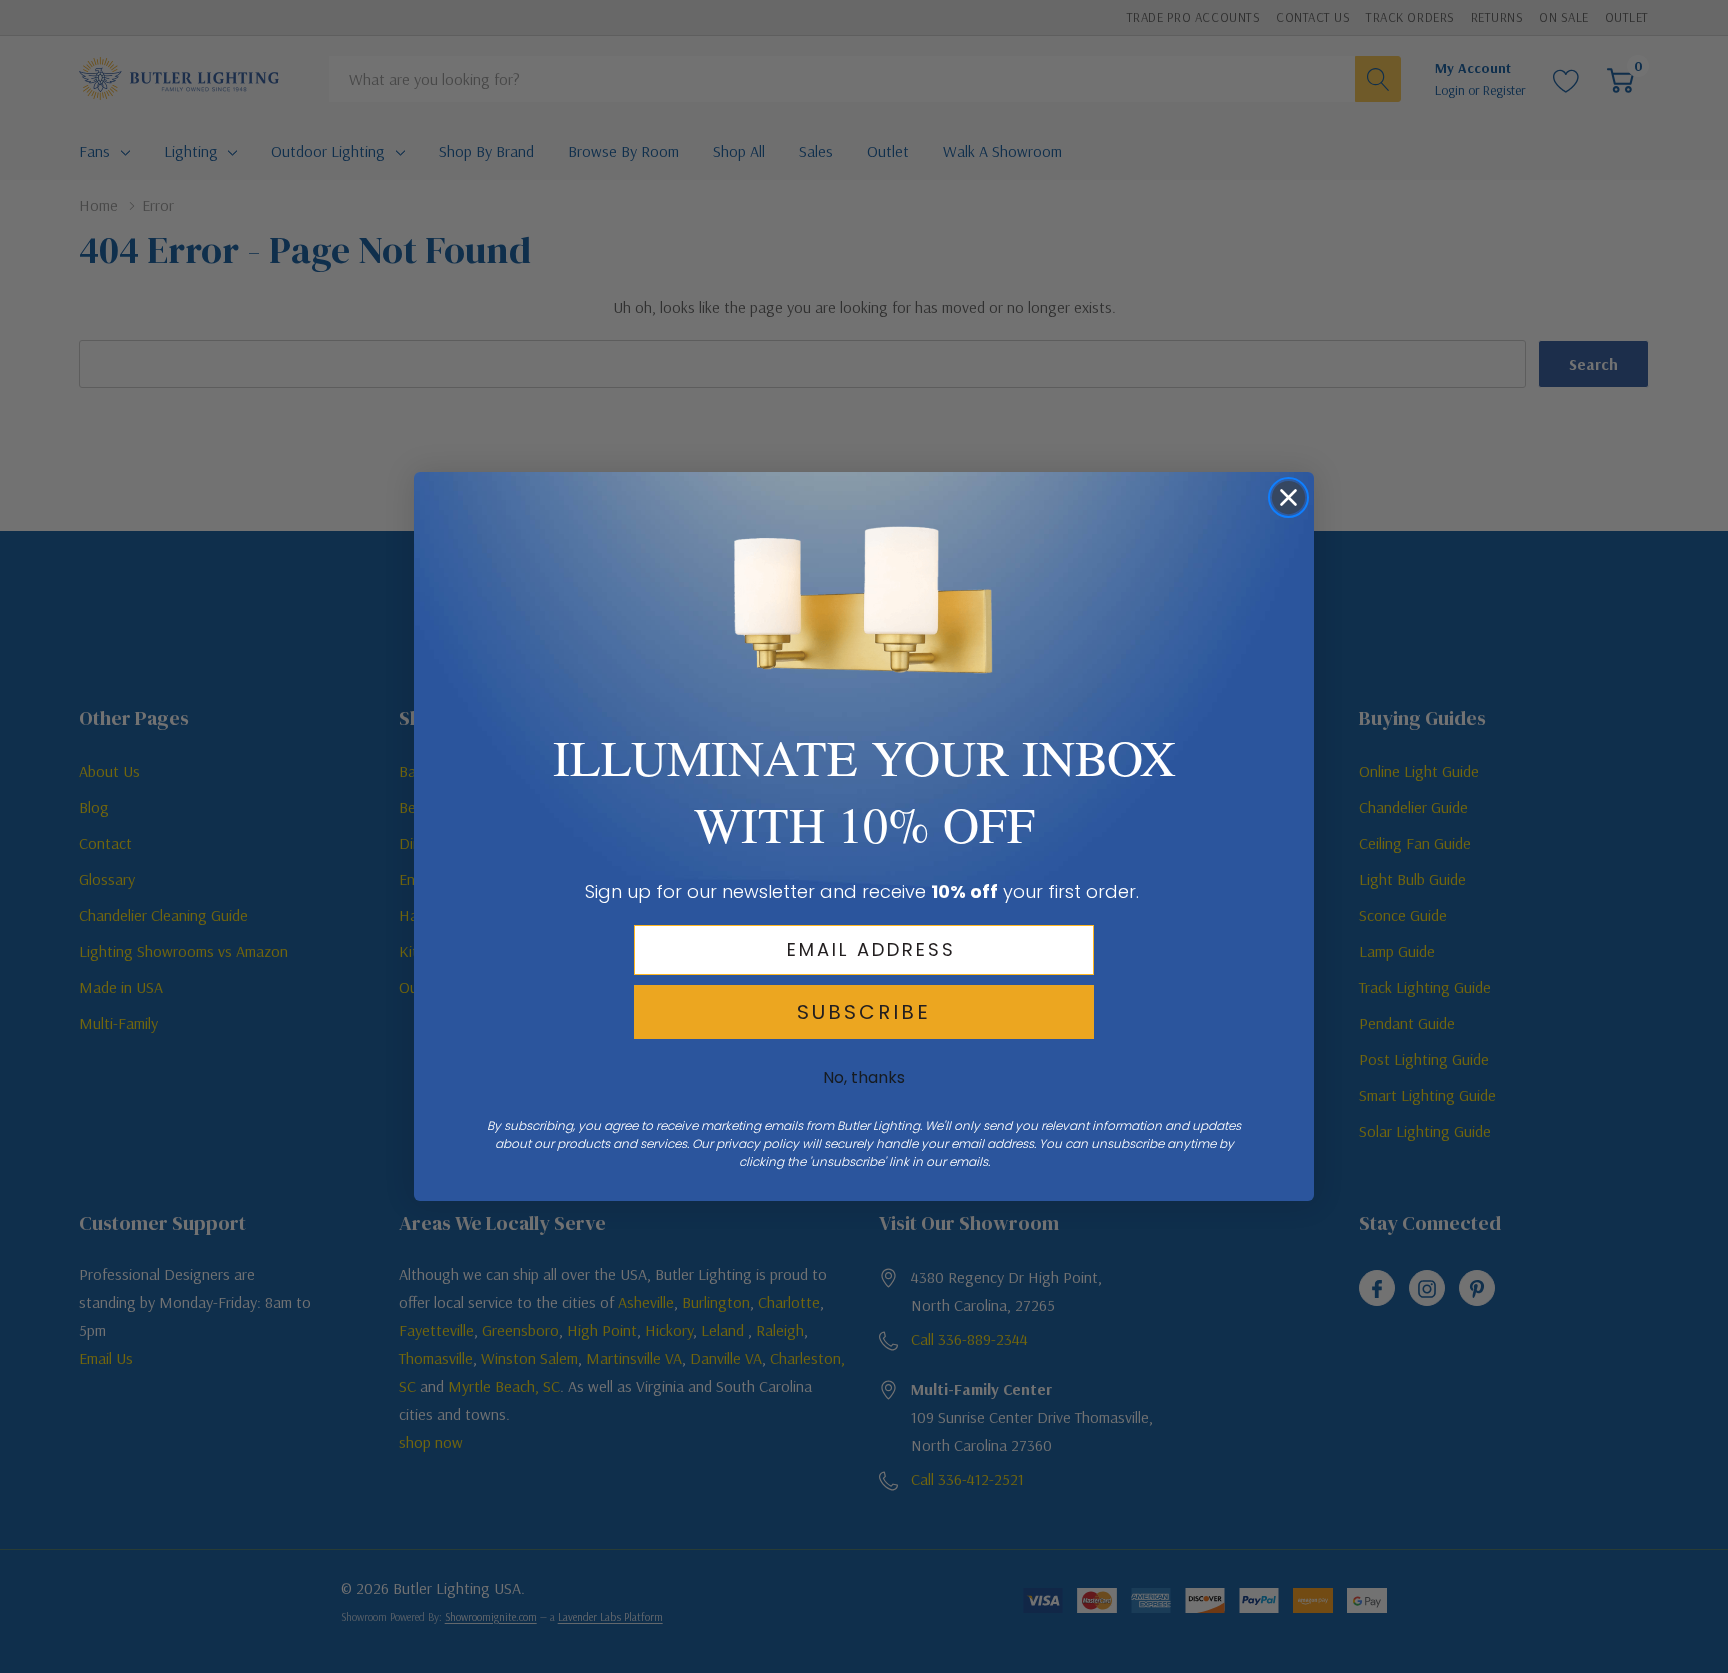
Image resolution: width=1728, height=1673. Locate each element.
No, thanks (864, 1077)
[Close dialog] (1288, 497)
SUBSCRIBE (864, 1012)
